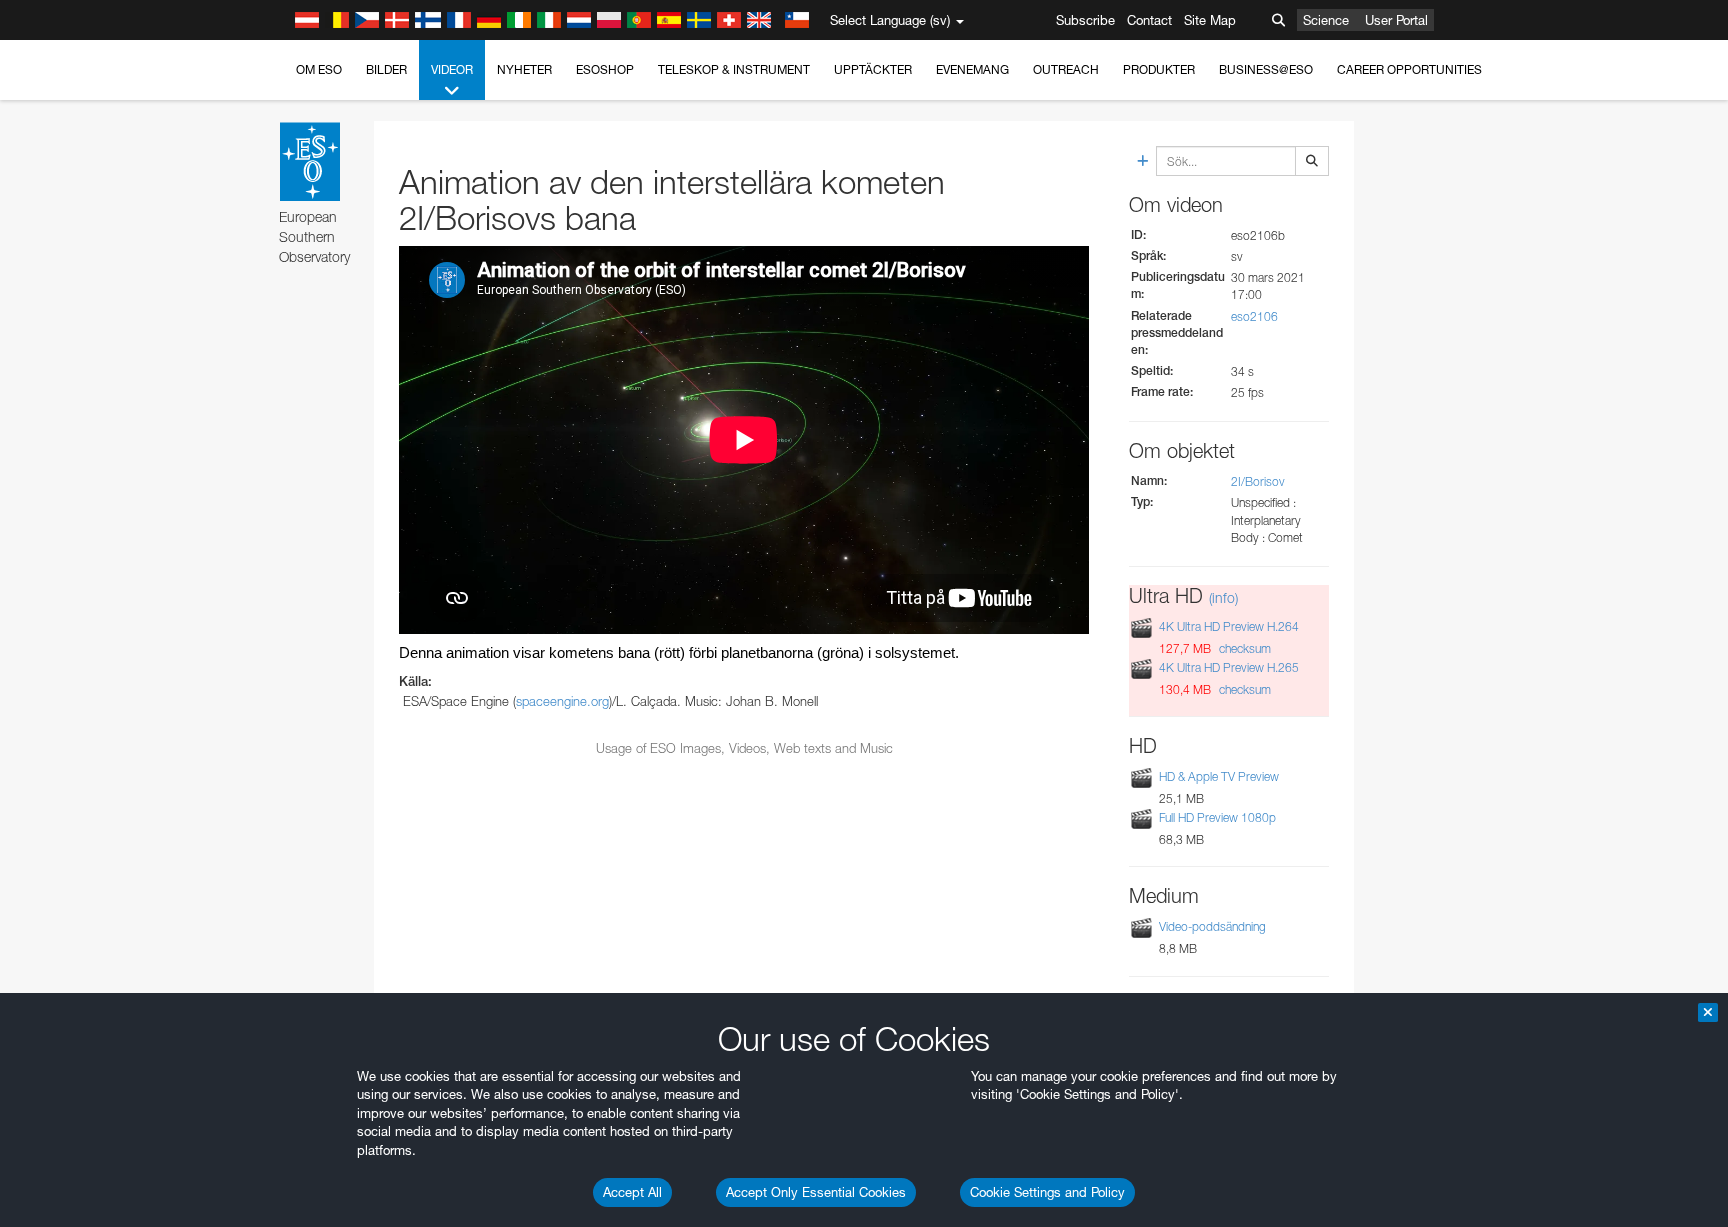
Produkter (1159, 69)
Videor (452, 69)
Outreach (1066, 69)
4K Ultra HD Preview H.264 (1229, 626)
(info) (1223, 597)
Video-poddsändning (1212, 926)
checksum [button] (1243, 648)
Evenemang (972, 69)
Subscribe (1085, 20)
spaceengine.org (562, 701)
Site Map (1210, 20)
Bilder (386, 69)
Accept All (632, 1192)
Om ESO (319, 69)
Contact (1149, 20)
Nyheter (524, 69)
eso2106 (1254, 316)
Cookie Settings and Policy (1047, 1192)
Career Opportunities (1409, 69)
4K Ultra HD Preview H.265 (1229, 667)
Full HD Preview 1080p (1217, 817)
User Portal (1396, 20)
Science (1326, 20)
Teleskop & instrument (734, 69)
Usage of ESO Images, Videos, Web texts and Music (744, 748)
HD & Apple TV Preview (1219, 776)
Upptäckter (873, 69)
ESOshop (605, 69)
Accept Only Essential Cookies (816, 1192)
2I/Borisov (1258, 481)
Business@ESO (1266, 69)
